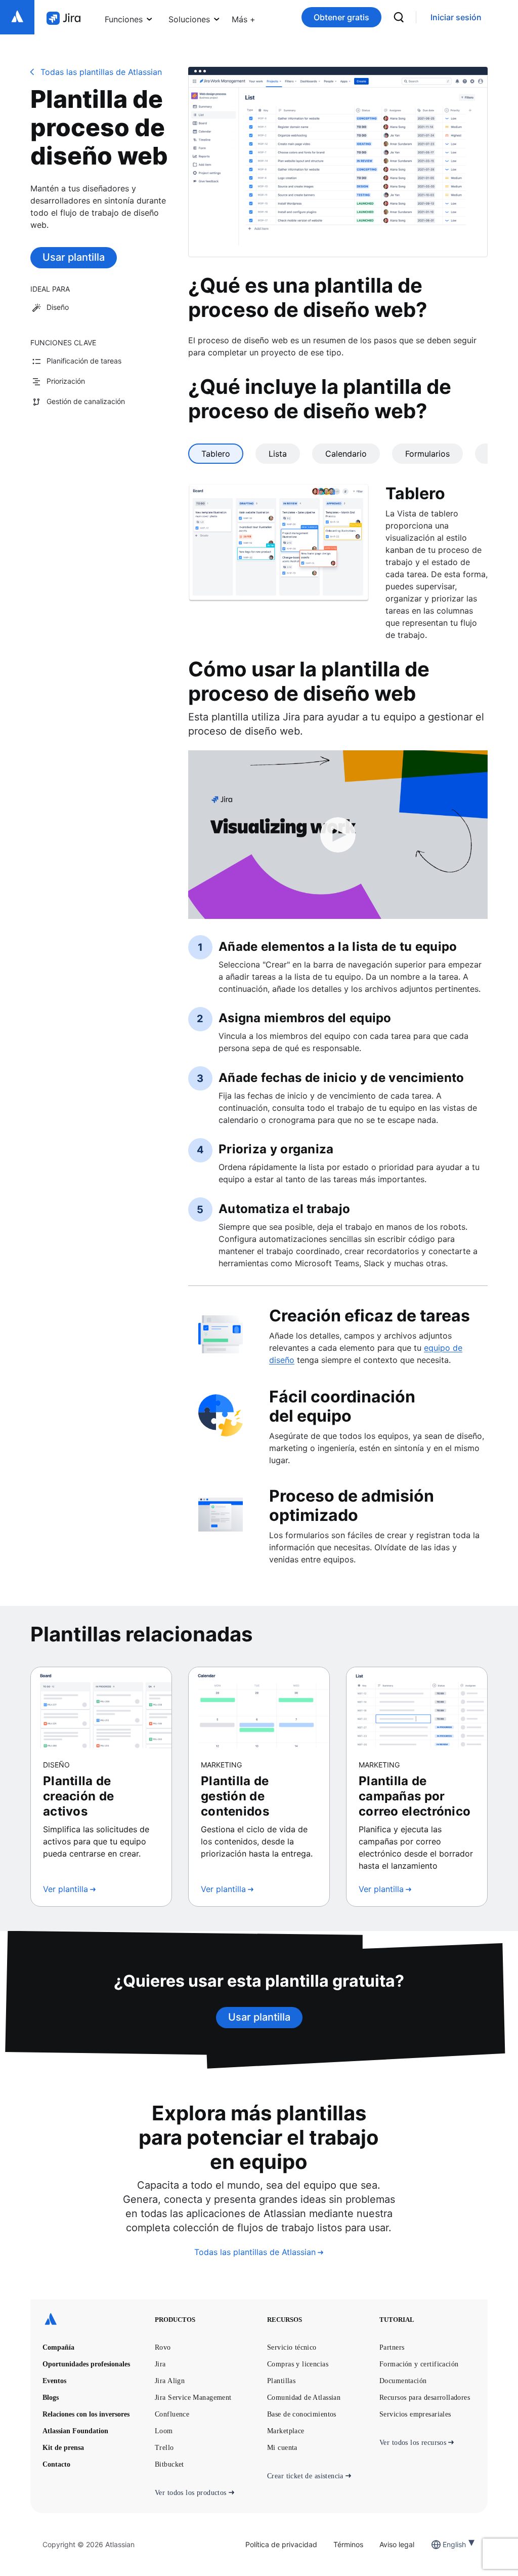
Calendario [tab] (346, 454)
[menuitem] (244, 17)
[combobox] (444, 2544)
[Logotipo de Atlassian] (17, 17)
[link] (456, 17)
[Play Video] (338, 835)
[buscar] (399, 17)
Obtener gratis (341, 17)
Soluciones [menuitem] (189, 19)
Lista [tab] (278, 454)
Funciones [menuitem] (124, 19)
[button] (244, 17)
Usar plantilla (74, 257)
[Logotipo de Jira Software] (63, 18)
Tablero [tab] (216, 454)
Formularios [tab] (427, 454)
